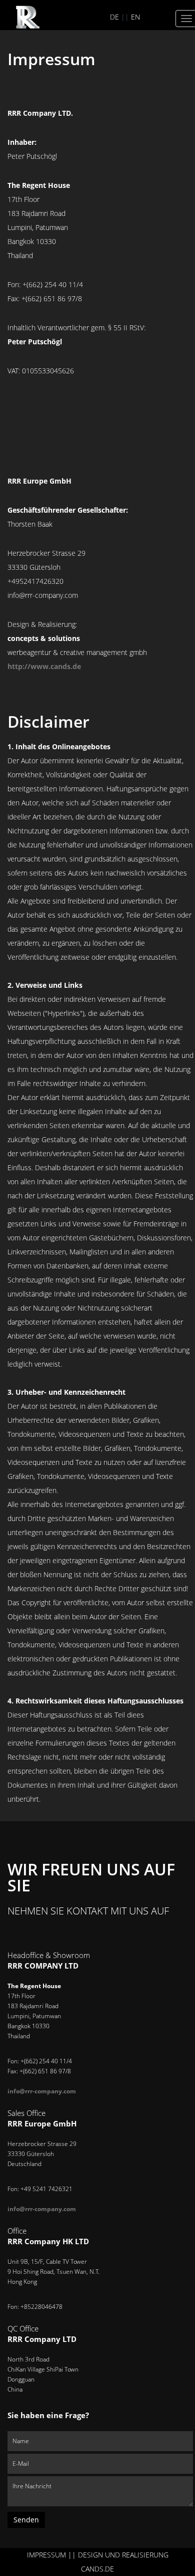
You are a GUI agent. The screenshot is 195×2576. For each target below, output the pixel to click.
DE (114, 17)
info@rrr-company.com (42, 2091)
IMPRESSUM (46, 2555)
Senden (26, 2520)
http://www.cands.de (44, 666)
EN (135, 17)
